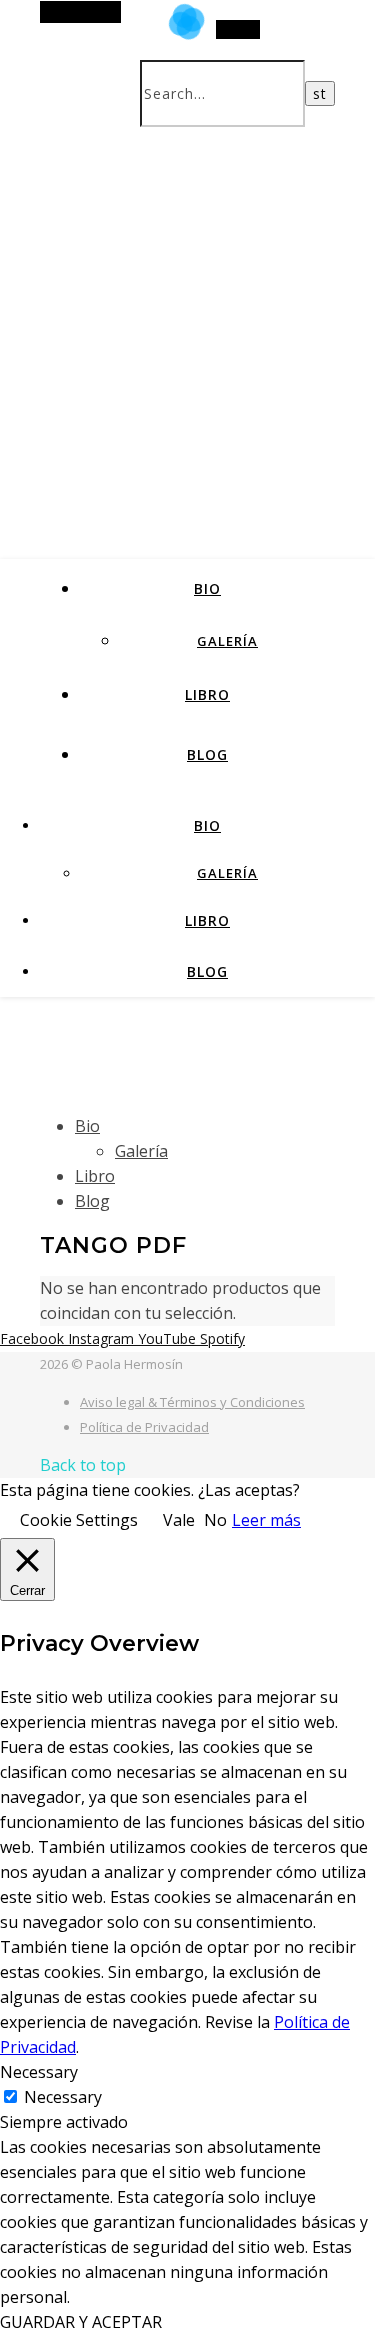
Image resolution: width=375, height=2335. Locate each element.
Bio (207, 588)
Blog (207, 754)
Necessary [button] (39, 2072)
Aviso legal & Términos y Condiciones (192, 1402)
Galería (227, 641)
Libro (207, 694)
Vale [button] (179, 1520)
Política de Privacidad (144, 1427)
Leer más (266, 1520)
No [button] (215, 1520)
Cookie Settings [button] (79, 1520)
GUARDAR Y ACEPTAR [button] (81, 2322)
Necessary (63, 2097)
